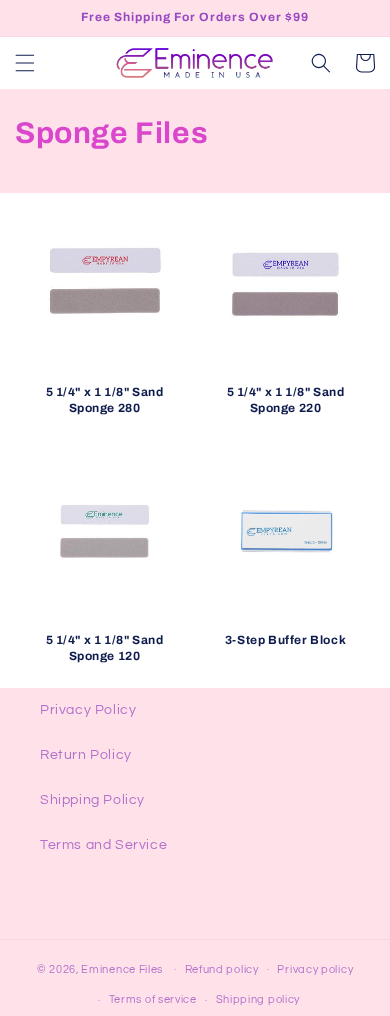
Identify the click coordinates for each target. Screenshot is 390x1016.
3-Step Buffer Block (285, 640)
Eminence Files (122, 968)
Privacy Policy (88, 710)
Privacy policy (315, 969)
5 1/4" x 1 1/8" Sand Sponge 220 (286, 400)
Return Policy (86, 755)
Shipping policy (258, 999)
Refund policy (222, 969)
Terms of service (153, 999)
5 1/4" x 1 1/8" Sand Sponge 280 (105, 400)
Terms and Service (103, 845)
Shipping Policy (92, 800)
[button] (25, 63)
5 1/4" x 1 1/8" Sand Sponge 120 (105, 648)
